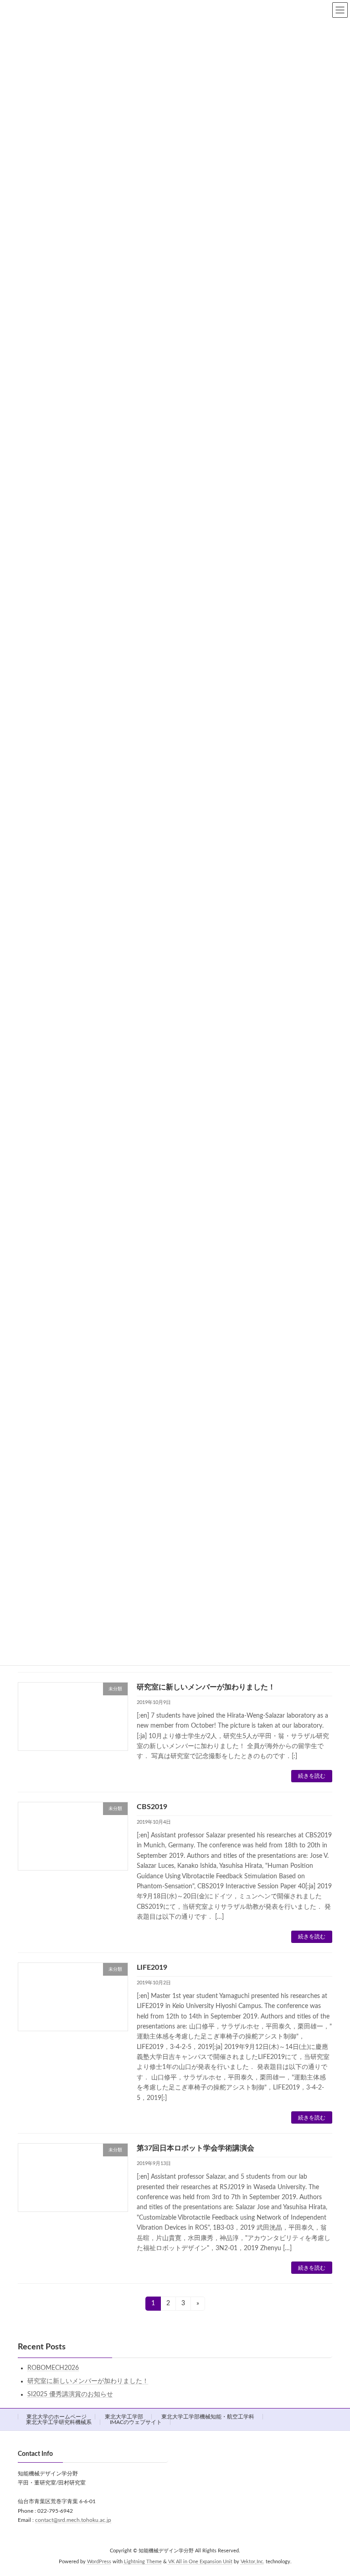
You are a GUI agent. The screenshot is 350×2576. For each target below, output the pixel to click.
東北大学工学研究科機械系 (59, 2422)
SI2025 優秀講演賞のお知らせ (70, 2394)
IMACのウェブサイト (136, 2422)
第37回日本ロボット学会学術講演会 (196, 2148)
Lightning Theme (143, 2562)
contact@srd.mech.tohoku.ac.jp (73, 2520)
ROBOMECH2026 (53, 2368)
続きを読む (312, 1776)
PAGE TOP (333, 2489)
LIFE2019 (152, 1967)
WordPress (99, 2562)
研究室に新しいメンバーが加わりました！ (206, 1687)
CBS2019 (152, 1807)
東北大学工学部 (124, 2417)
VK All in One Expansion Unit (200, 2562)
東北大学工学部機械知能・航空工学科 (208, 2417)
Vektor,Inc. (252, 2562)
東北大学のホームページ (57, 2417)
